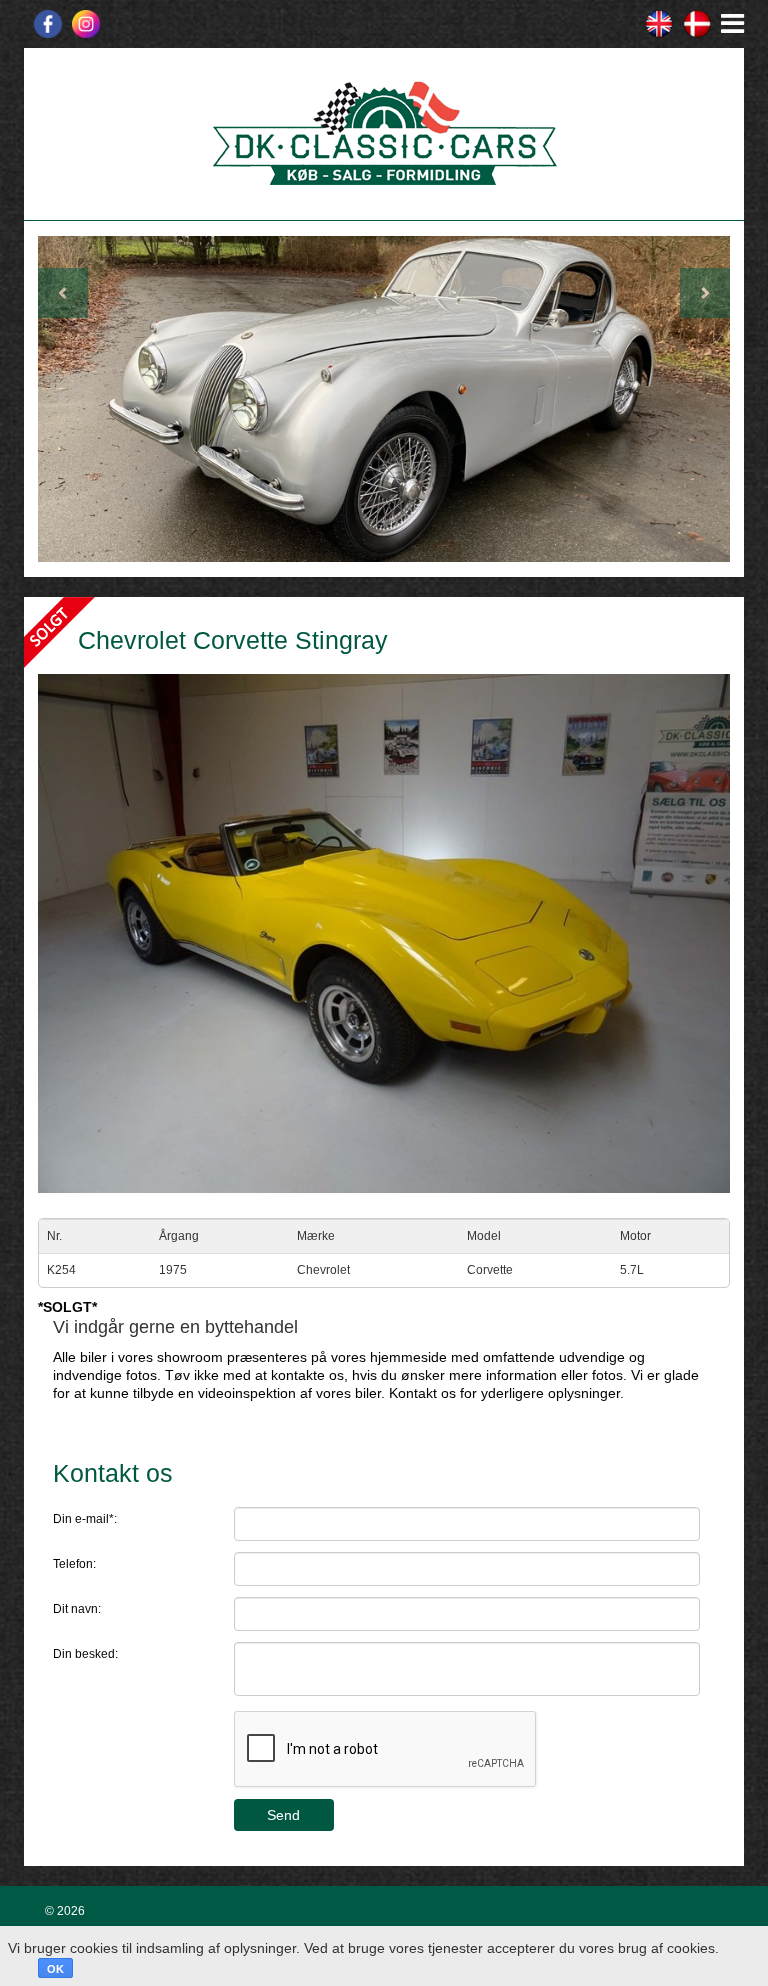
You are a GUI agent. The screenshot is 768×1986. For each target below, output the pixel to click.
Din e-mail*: (85, 1519)
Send (283, 1815)
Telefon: (74, 1564)
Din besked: (85, 1654)
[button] (90, 399)
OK (55, 1969)
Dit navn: (77, 1609)
